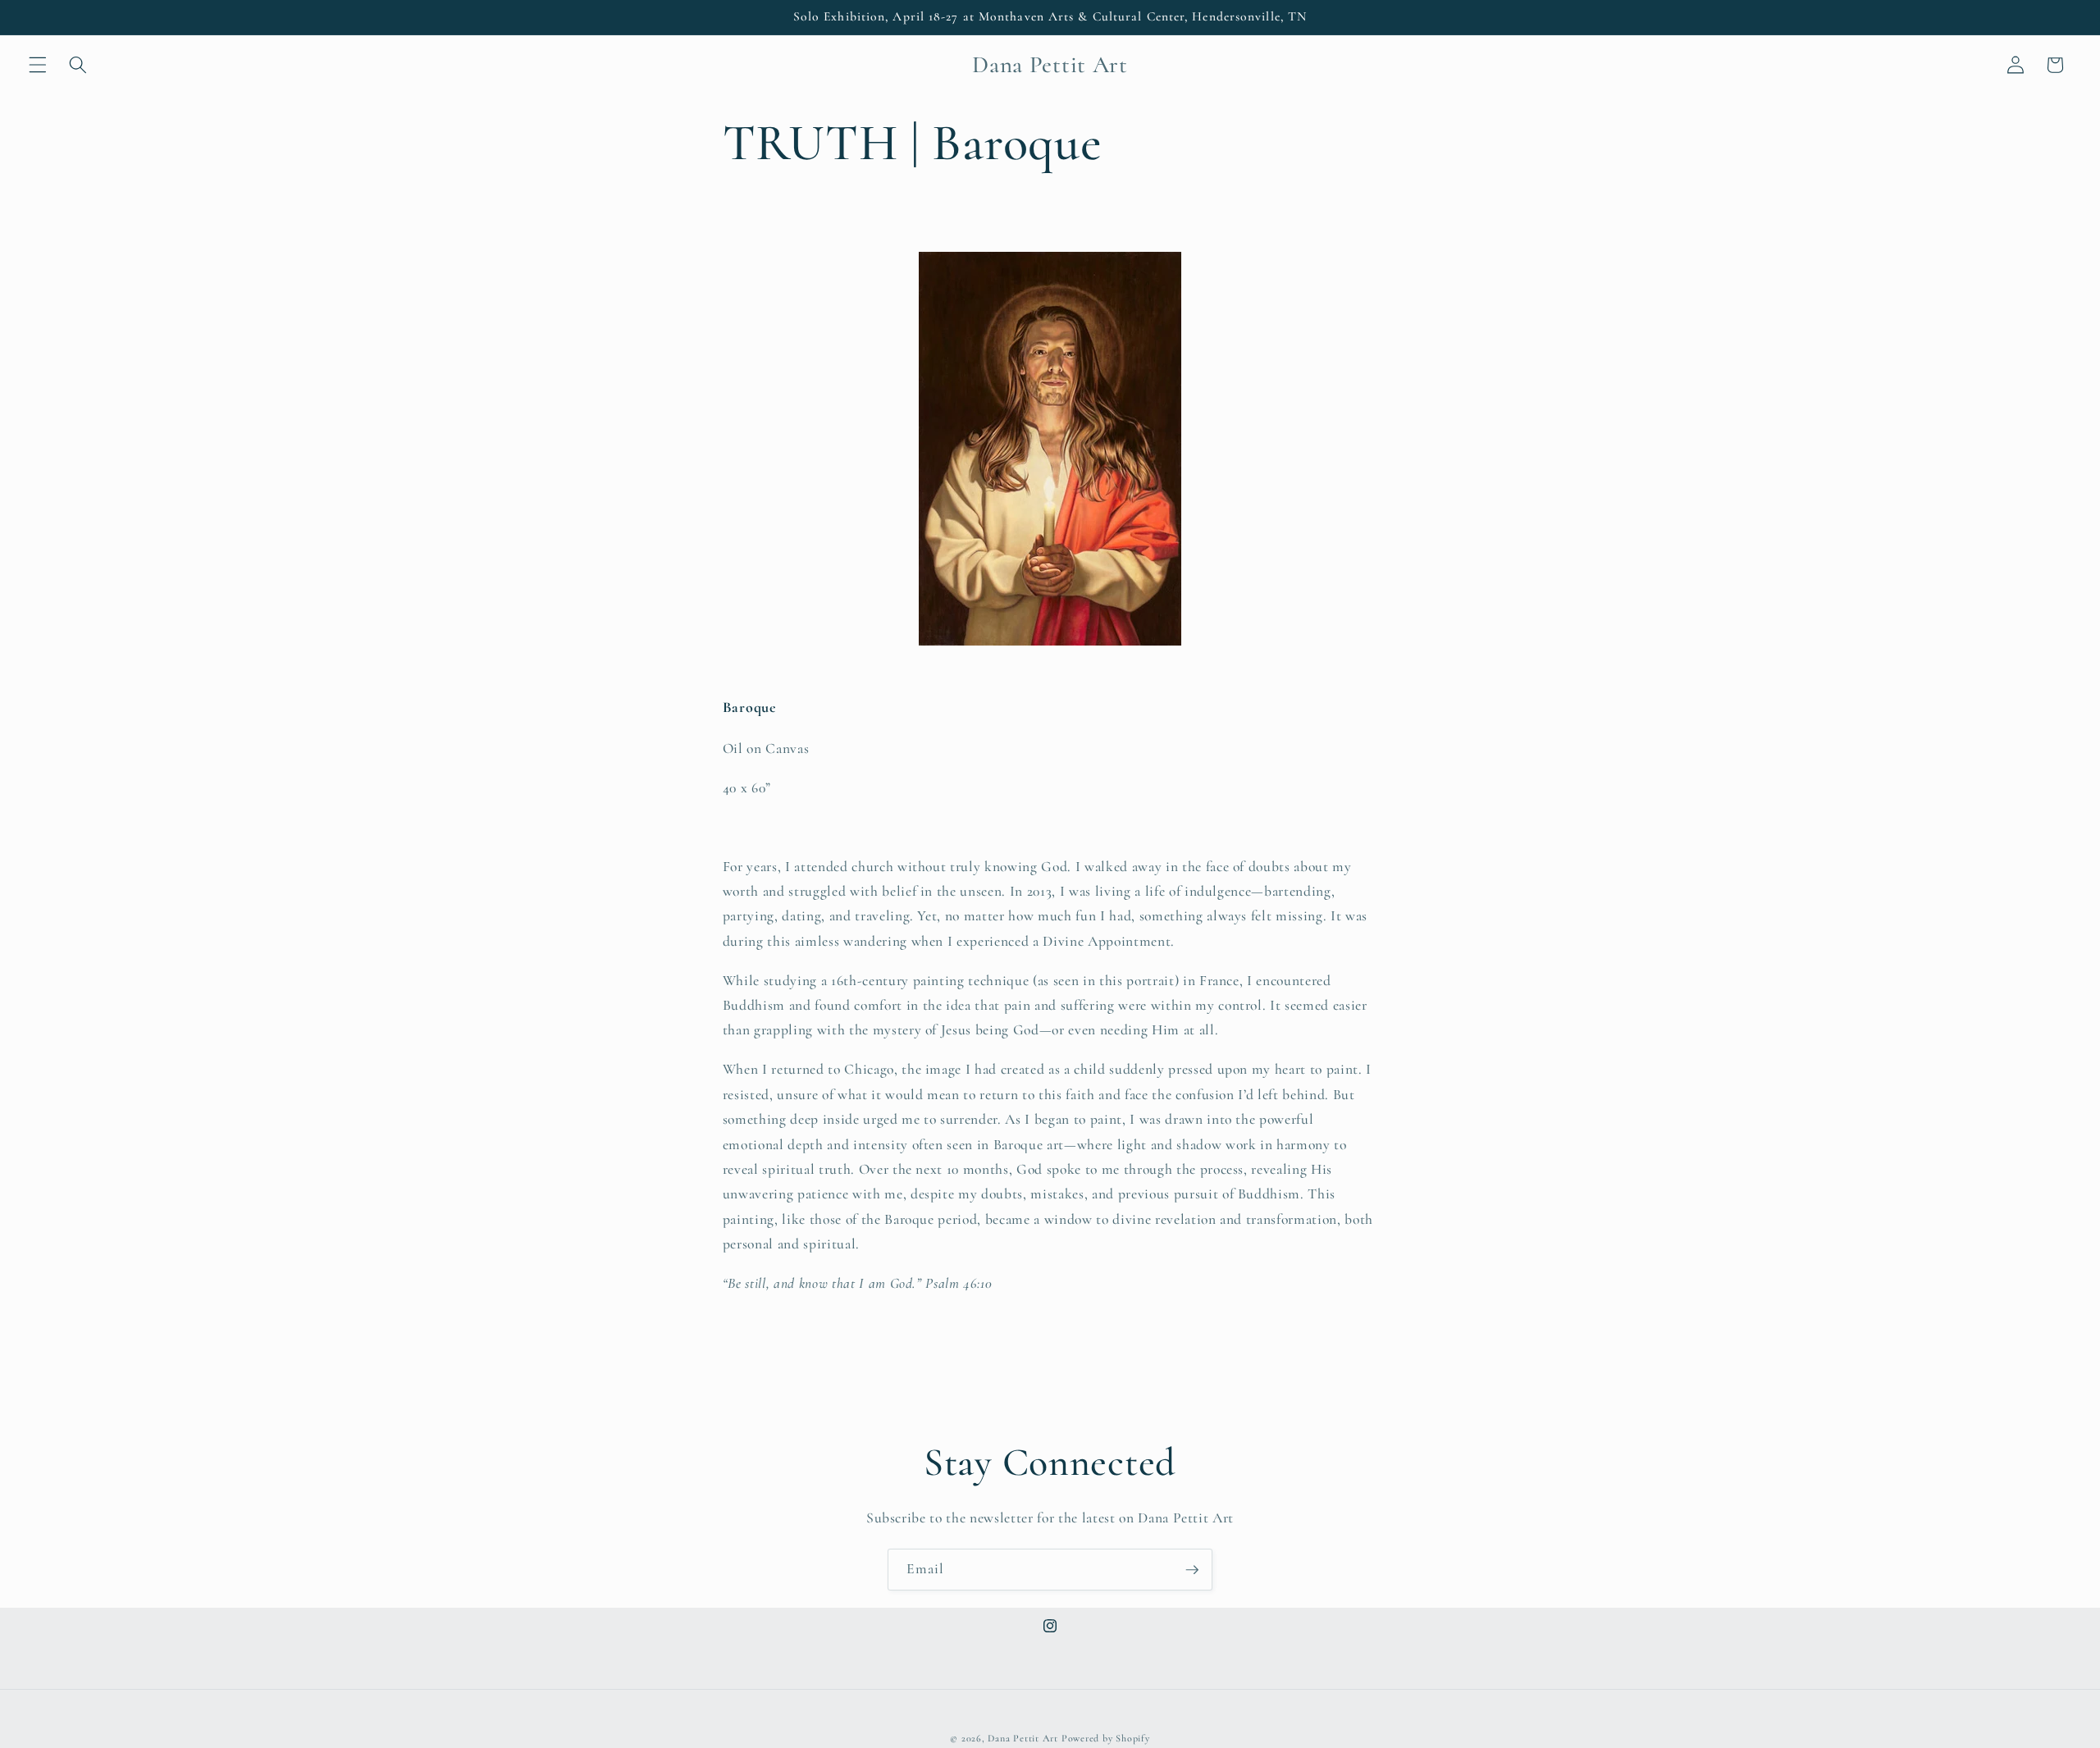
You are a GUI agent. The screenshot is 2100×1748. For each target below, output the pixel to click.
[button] (38, 65)
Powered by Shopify (1106, 1738)
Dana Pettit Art (1023, 1738)
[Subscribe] (1192, 1570)
